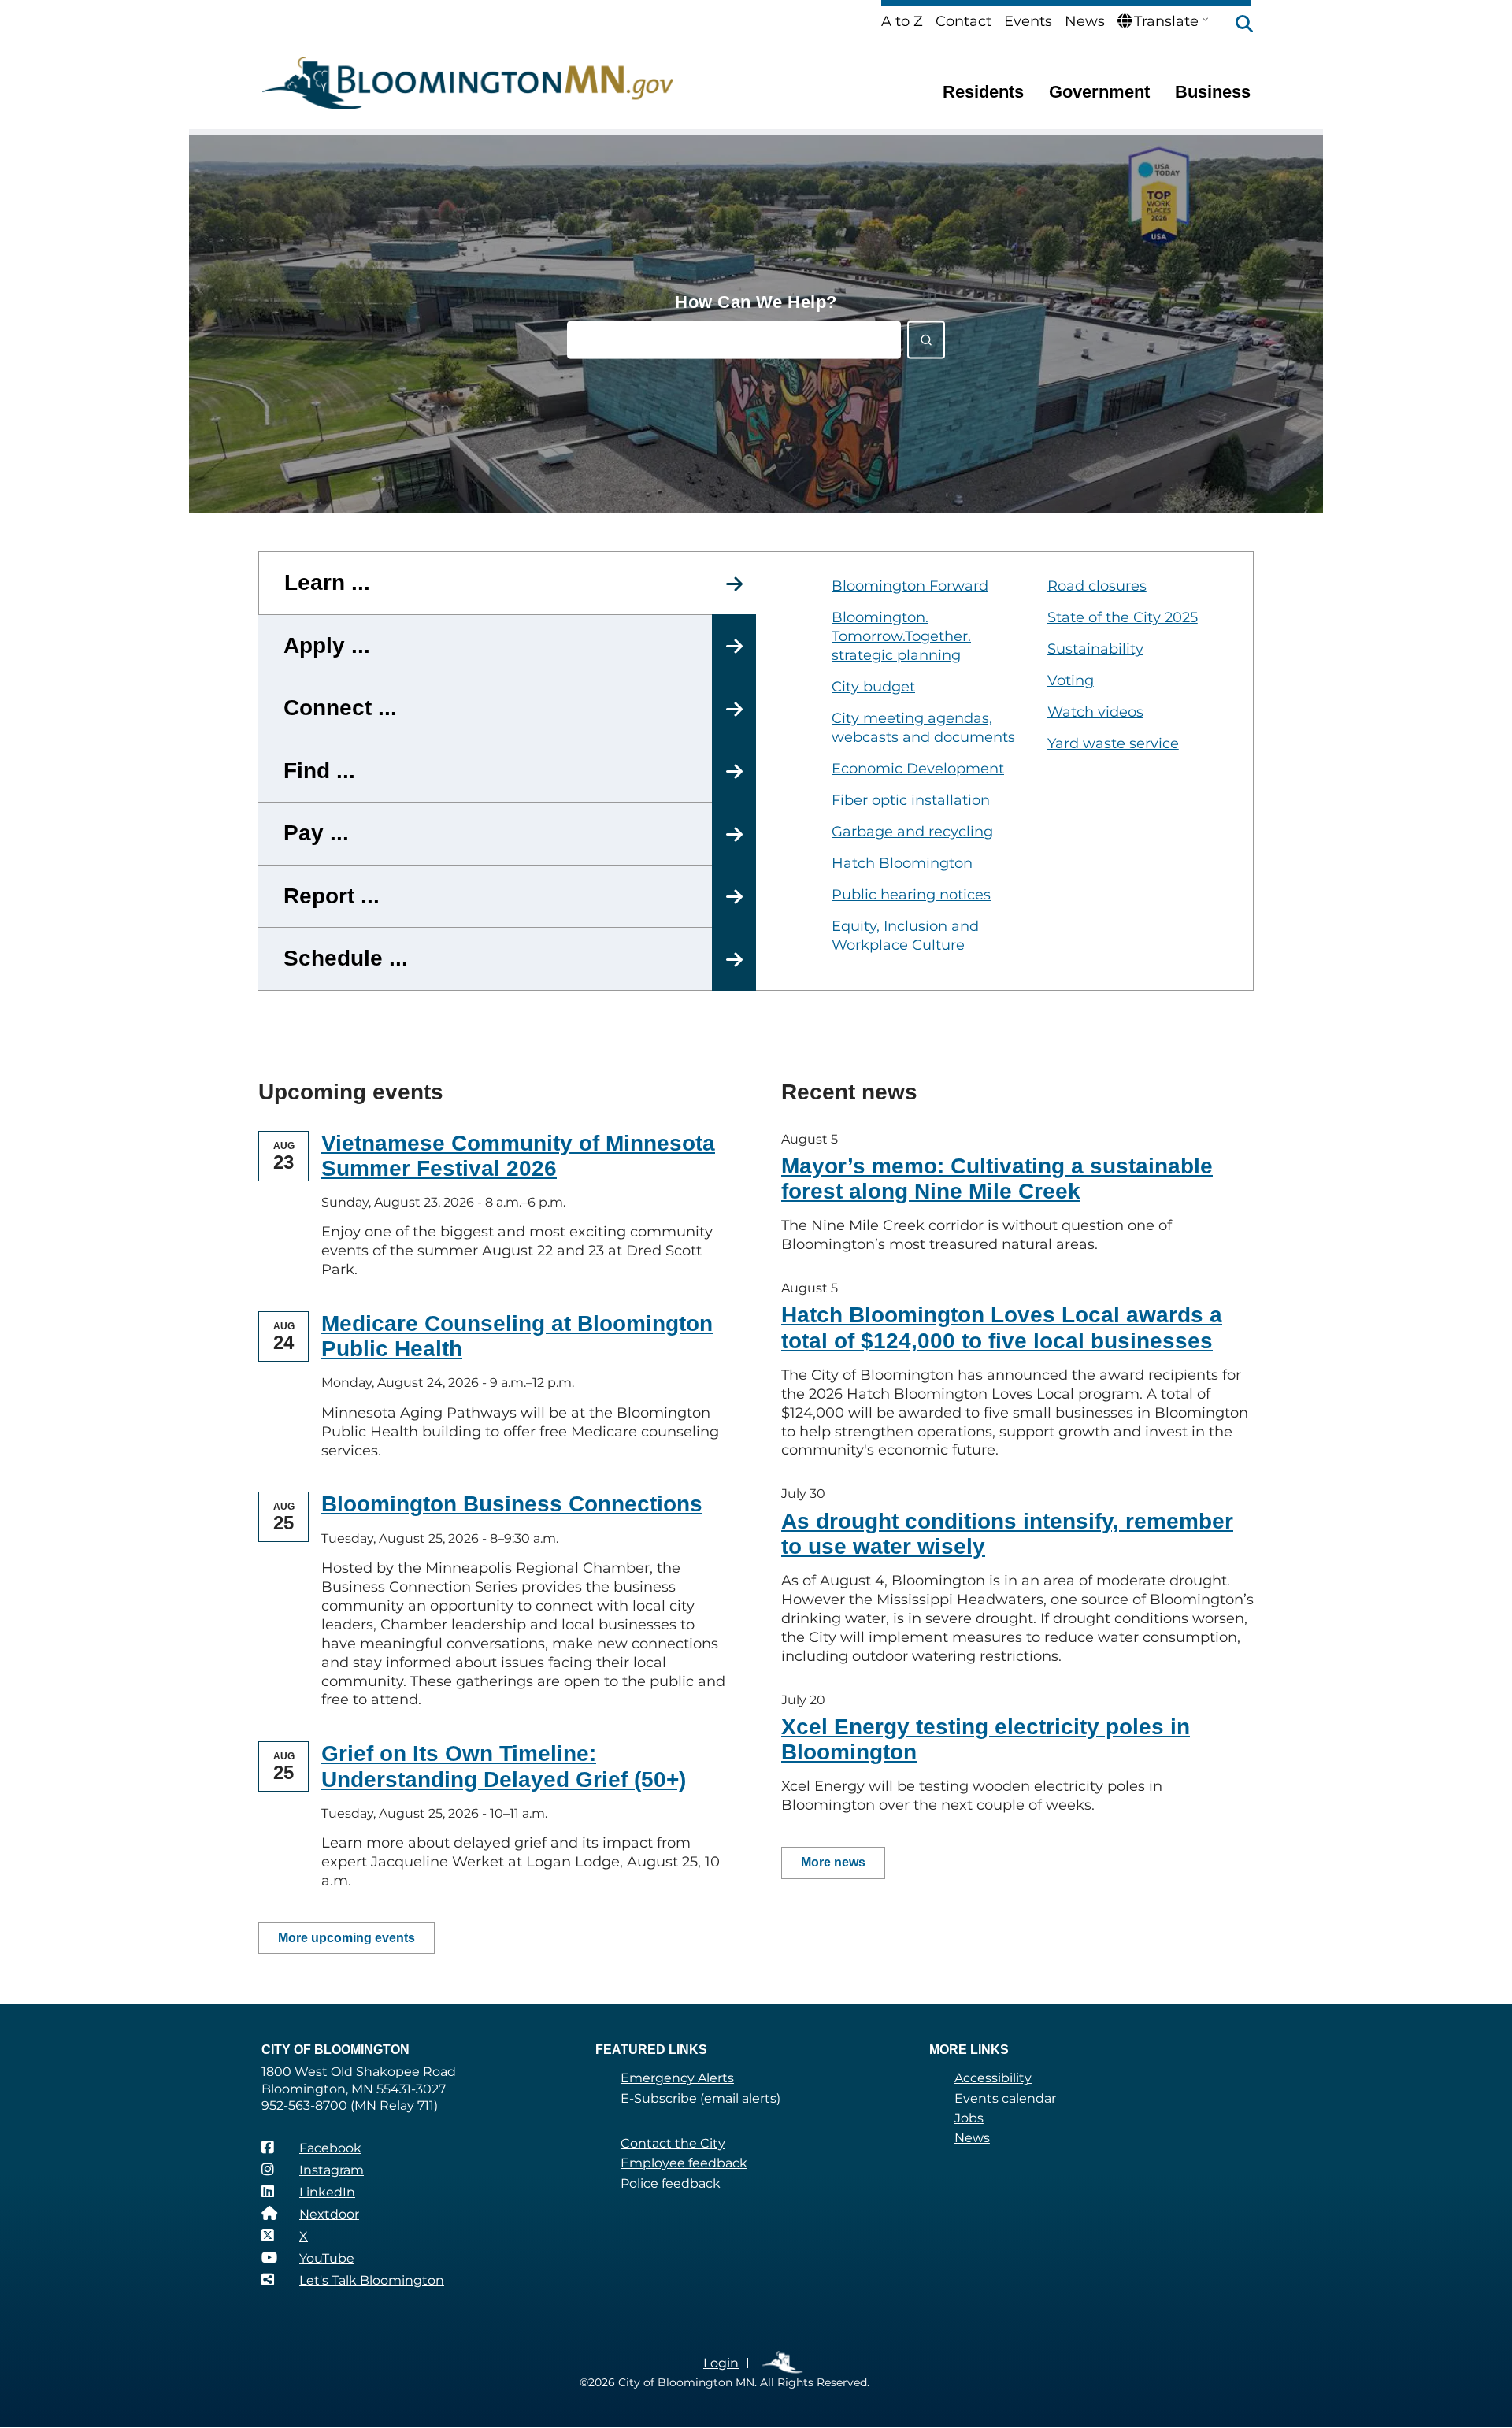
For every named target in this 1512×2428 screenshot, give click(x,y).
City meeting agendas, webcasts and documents (923, 728)
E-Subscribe (659, 2098)
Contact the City (673, 2143)
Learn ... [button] (327, 582)
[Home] (468, 83)
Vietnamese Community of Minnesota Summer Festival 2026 (518, 1156)
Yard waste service (1113, 743)
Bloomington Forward (910, 586)
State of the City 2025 (1123, 617)
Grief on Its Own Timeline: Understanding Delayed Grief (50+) (504, 1766)
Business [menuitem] (1213, 92)
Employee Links (783, 2363)
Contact (964, 21)
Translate (1166, 21)
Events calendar (1005, 2098)
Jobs (969, 2118)
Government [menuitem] (1099, 92)
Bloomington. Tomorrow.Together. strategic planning (901, 636)
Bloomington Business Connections (512, 1504)
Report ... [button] (332, 896)
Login (721, 2363)
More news (833, 1862)
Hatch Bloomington (902, 863)
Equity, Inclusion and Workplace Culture (905, 936)
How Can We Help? (756, 302)
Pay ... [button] (316, 833)
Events (1028, 21)
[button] (1236, 25)
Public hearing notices (911, 895)
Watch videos (1095, 712)
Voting (1071, 680)
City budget (873, 687)
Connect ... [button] (340, 708)
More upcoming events (346, 1938)
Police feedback (671, 2183)
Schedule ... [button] (346, 958)
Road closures (1097, 586)
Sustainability (1095, 649)
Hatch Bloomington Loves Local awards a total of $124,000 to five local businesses (1002, 1327)
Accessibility (993, 2078)
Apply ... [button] (327, 645)
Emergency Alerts (677, 2078)
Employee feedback (684, 2163)
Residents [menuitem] (983, 92)
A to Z (902, 21)
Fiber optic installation (911, 800)
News (1085, 21)
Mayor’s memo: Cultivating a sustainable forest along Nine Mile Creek (997, 1179)
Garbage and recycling (912, 832)
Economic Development (918, 769)
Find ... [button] (319, 771)
